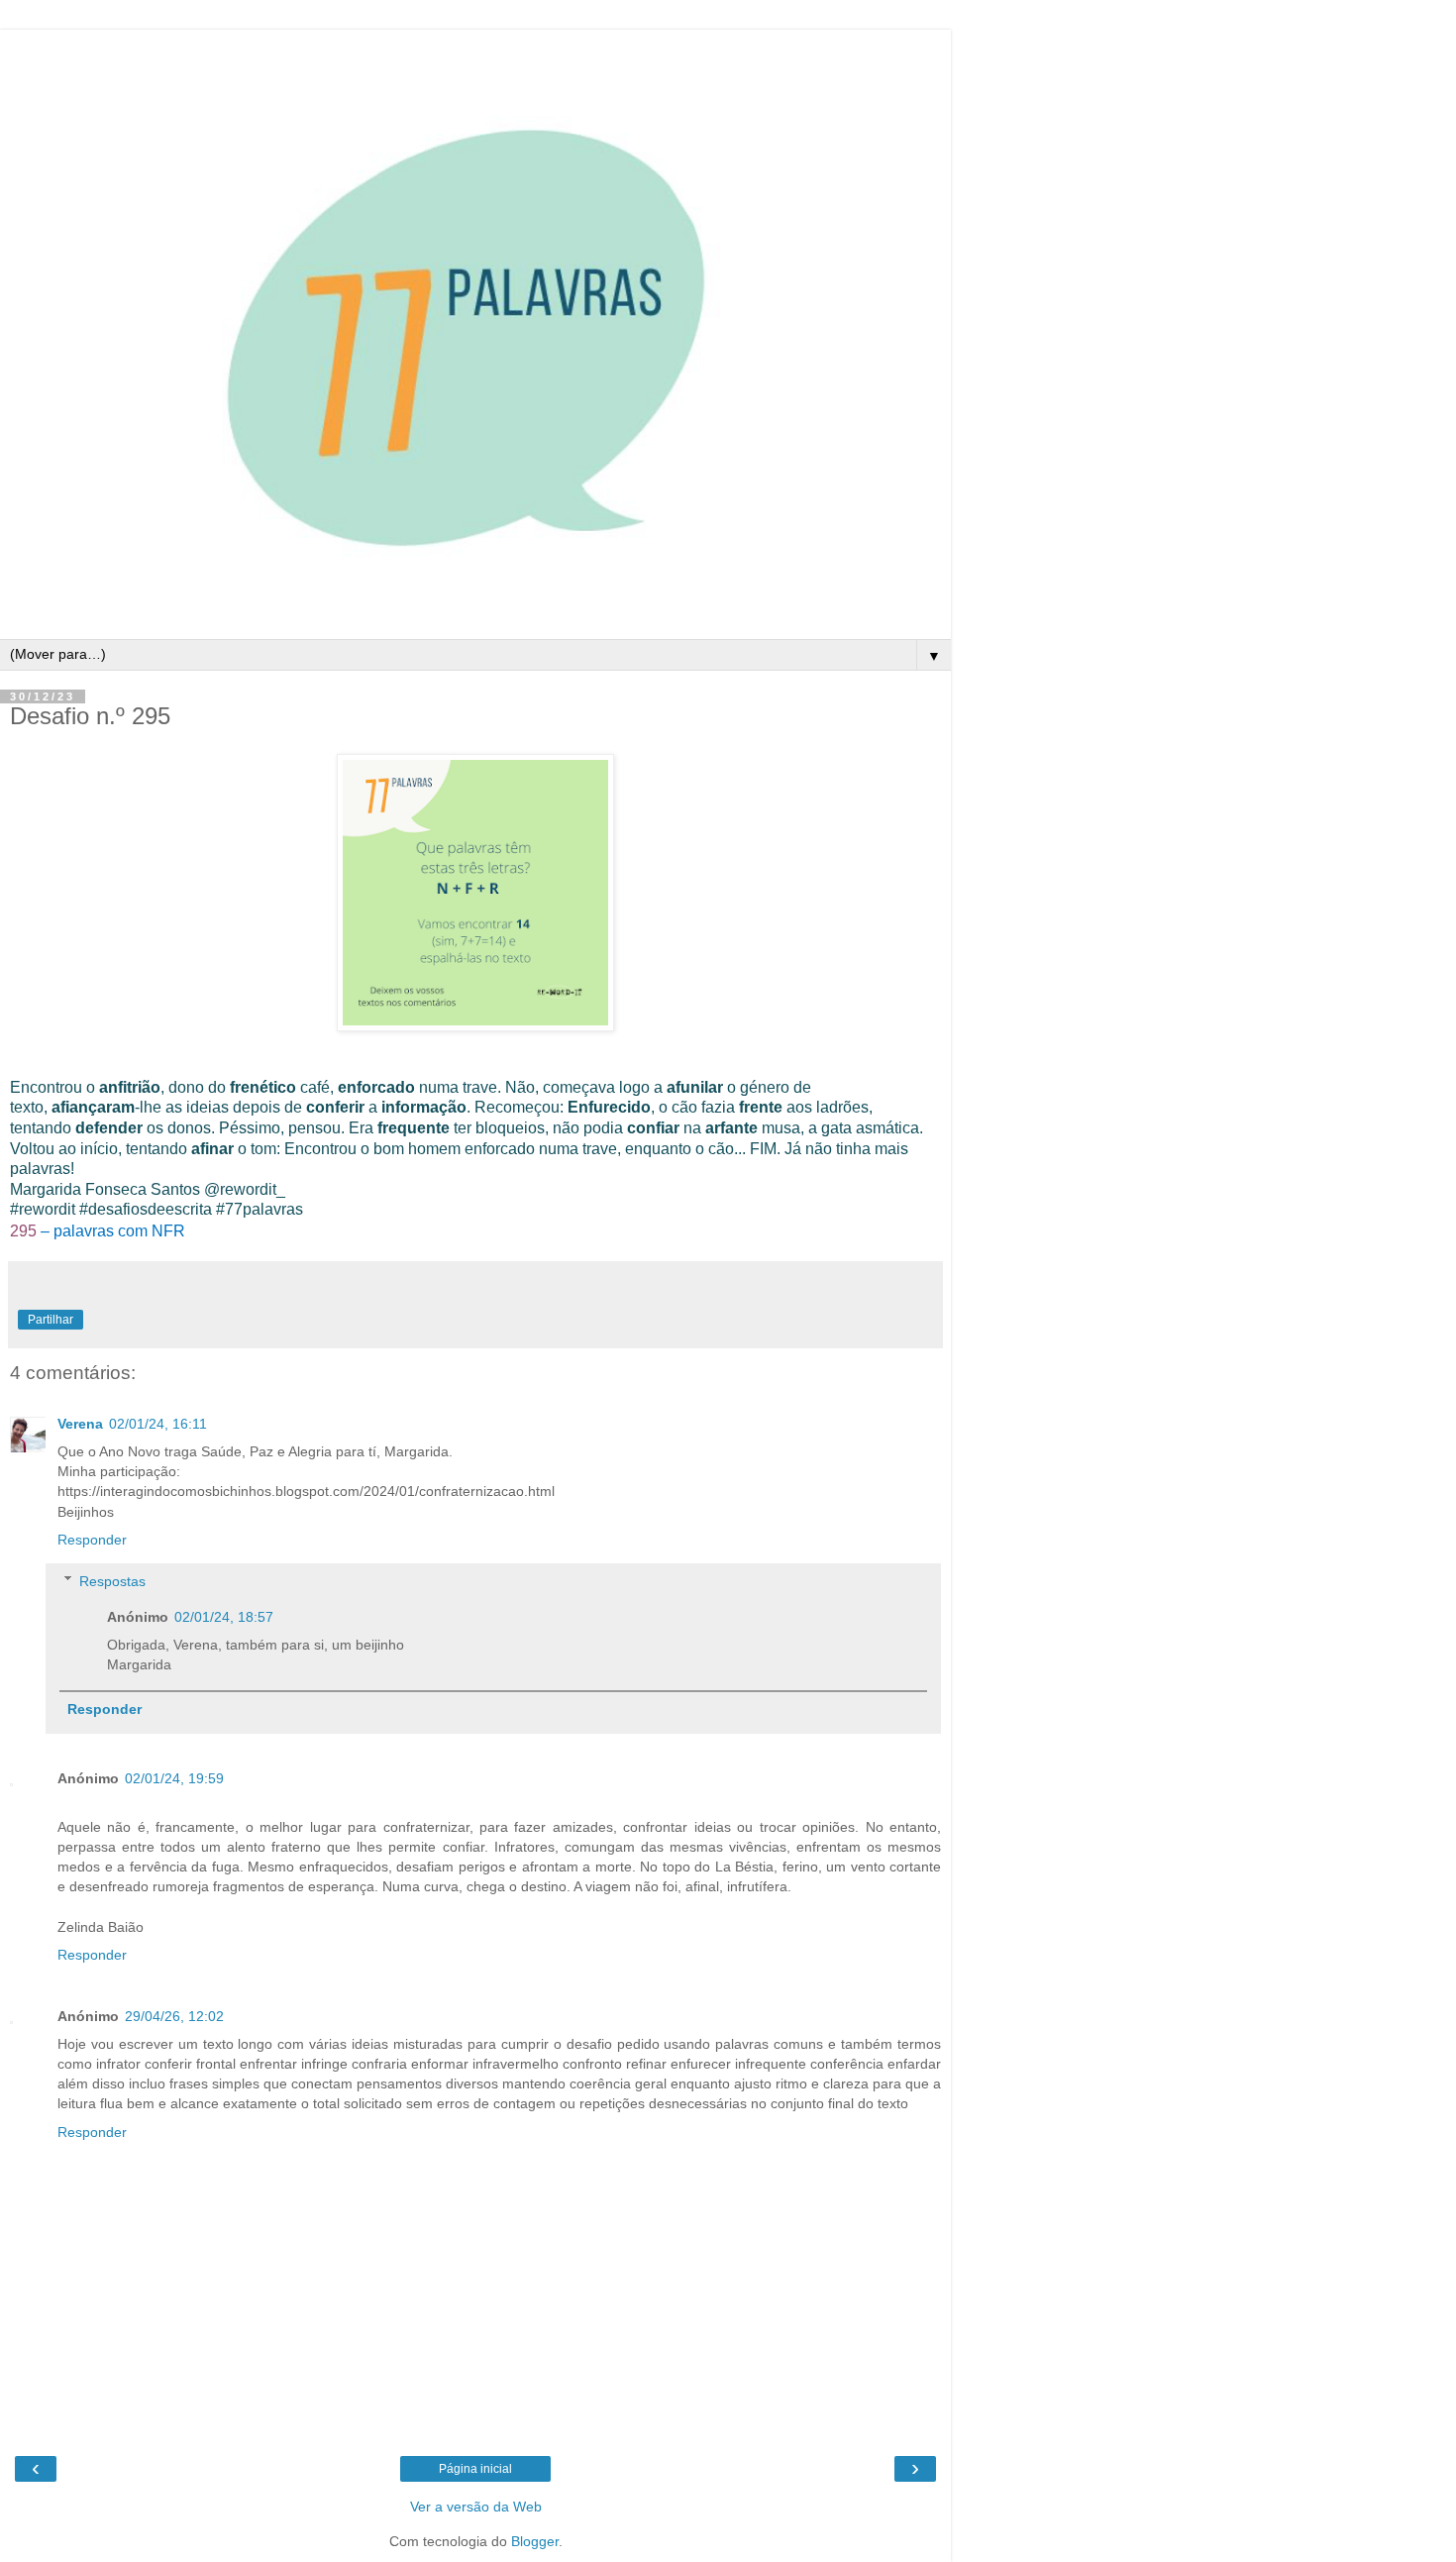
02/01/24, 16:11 (158, 1424)
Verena (80, 1424)
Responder (92, 1540)
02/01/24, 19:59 (174, 1778)
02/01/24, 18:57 (224, 1617)
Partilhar (51, 1320)
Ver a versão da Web (476, 2507)
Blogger (535, 2541)
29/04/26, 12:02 (174, 2016)
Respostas (112, 1581)
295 (23, 1231)
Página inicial (475, 2469)
